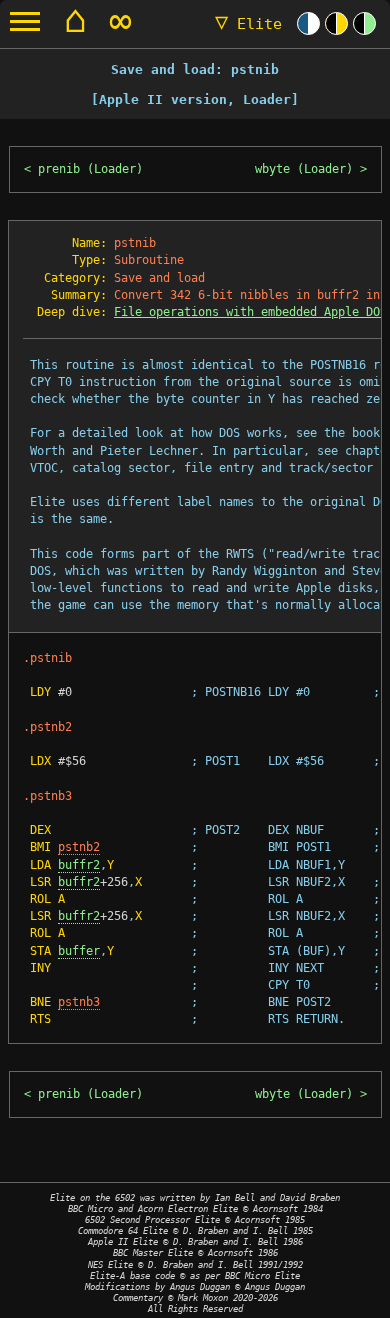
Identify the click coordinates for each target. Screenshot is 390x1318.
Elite (248, 24)
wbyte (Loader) (304, 169)
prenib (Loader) (90, 169)
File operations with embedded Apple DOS (250, 312)
